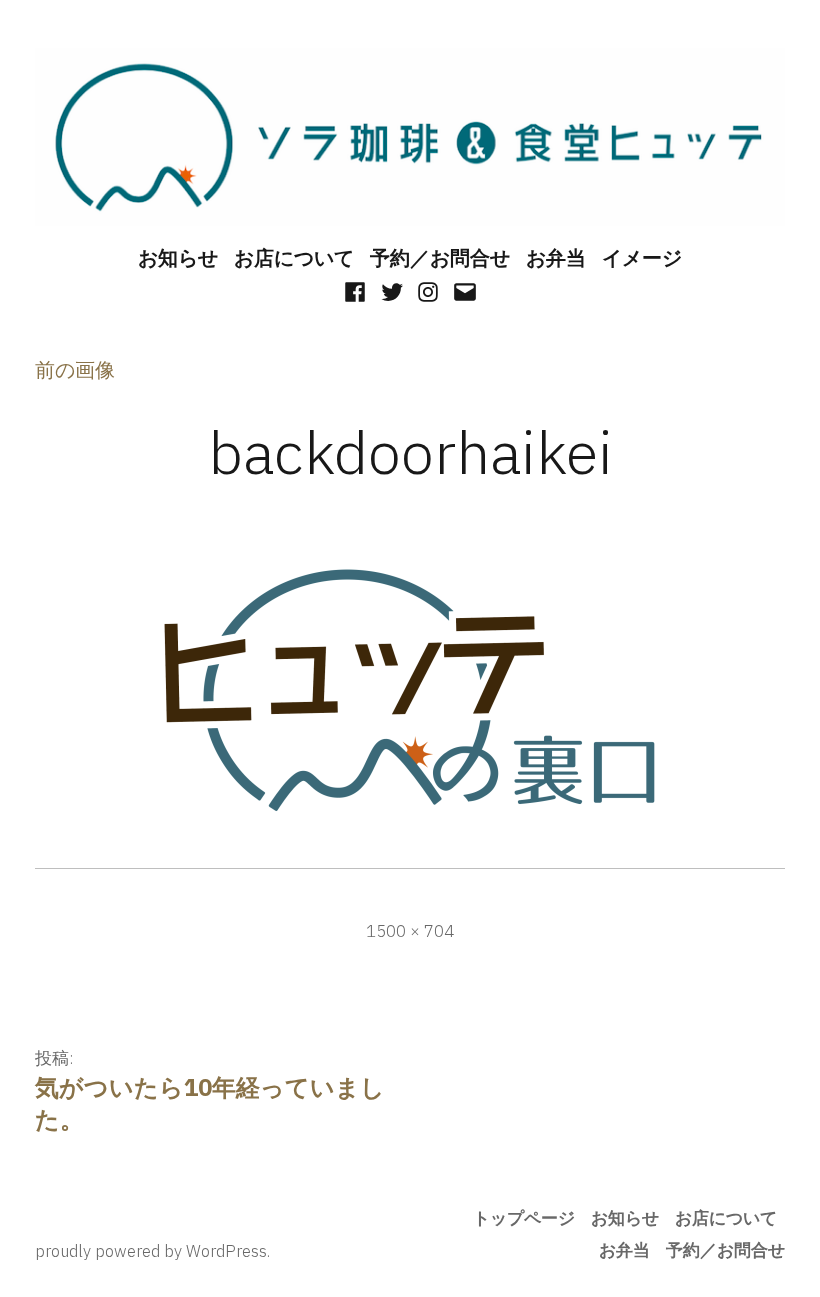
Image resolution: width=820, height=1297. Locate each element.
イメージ (642, 257)
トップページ (524, 1218)
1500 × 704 (410, 931)
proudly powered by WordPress (151, 1251)
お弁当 (556, 257)
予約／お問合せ (440, 257)
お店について (294, 257)
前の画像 (75, 369)
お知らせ (178, 257)
